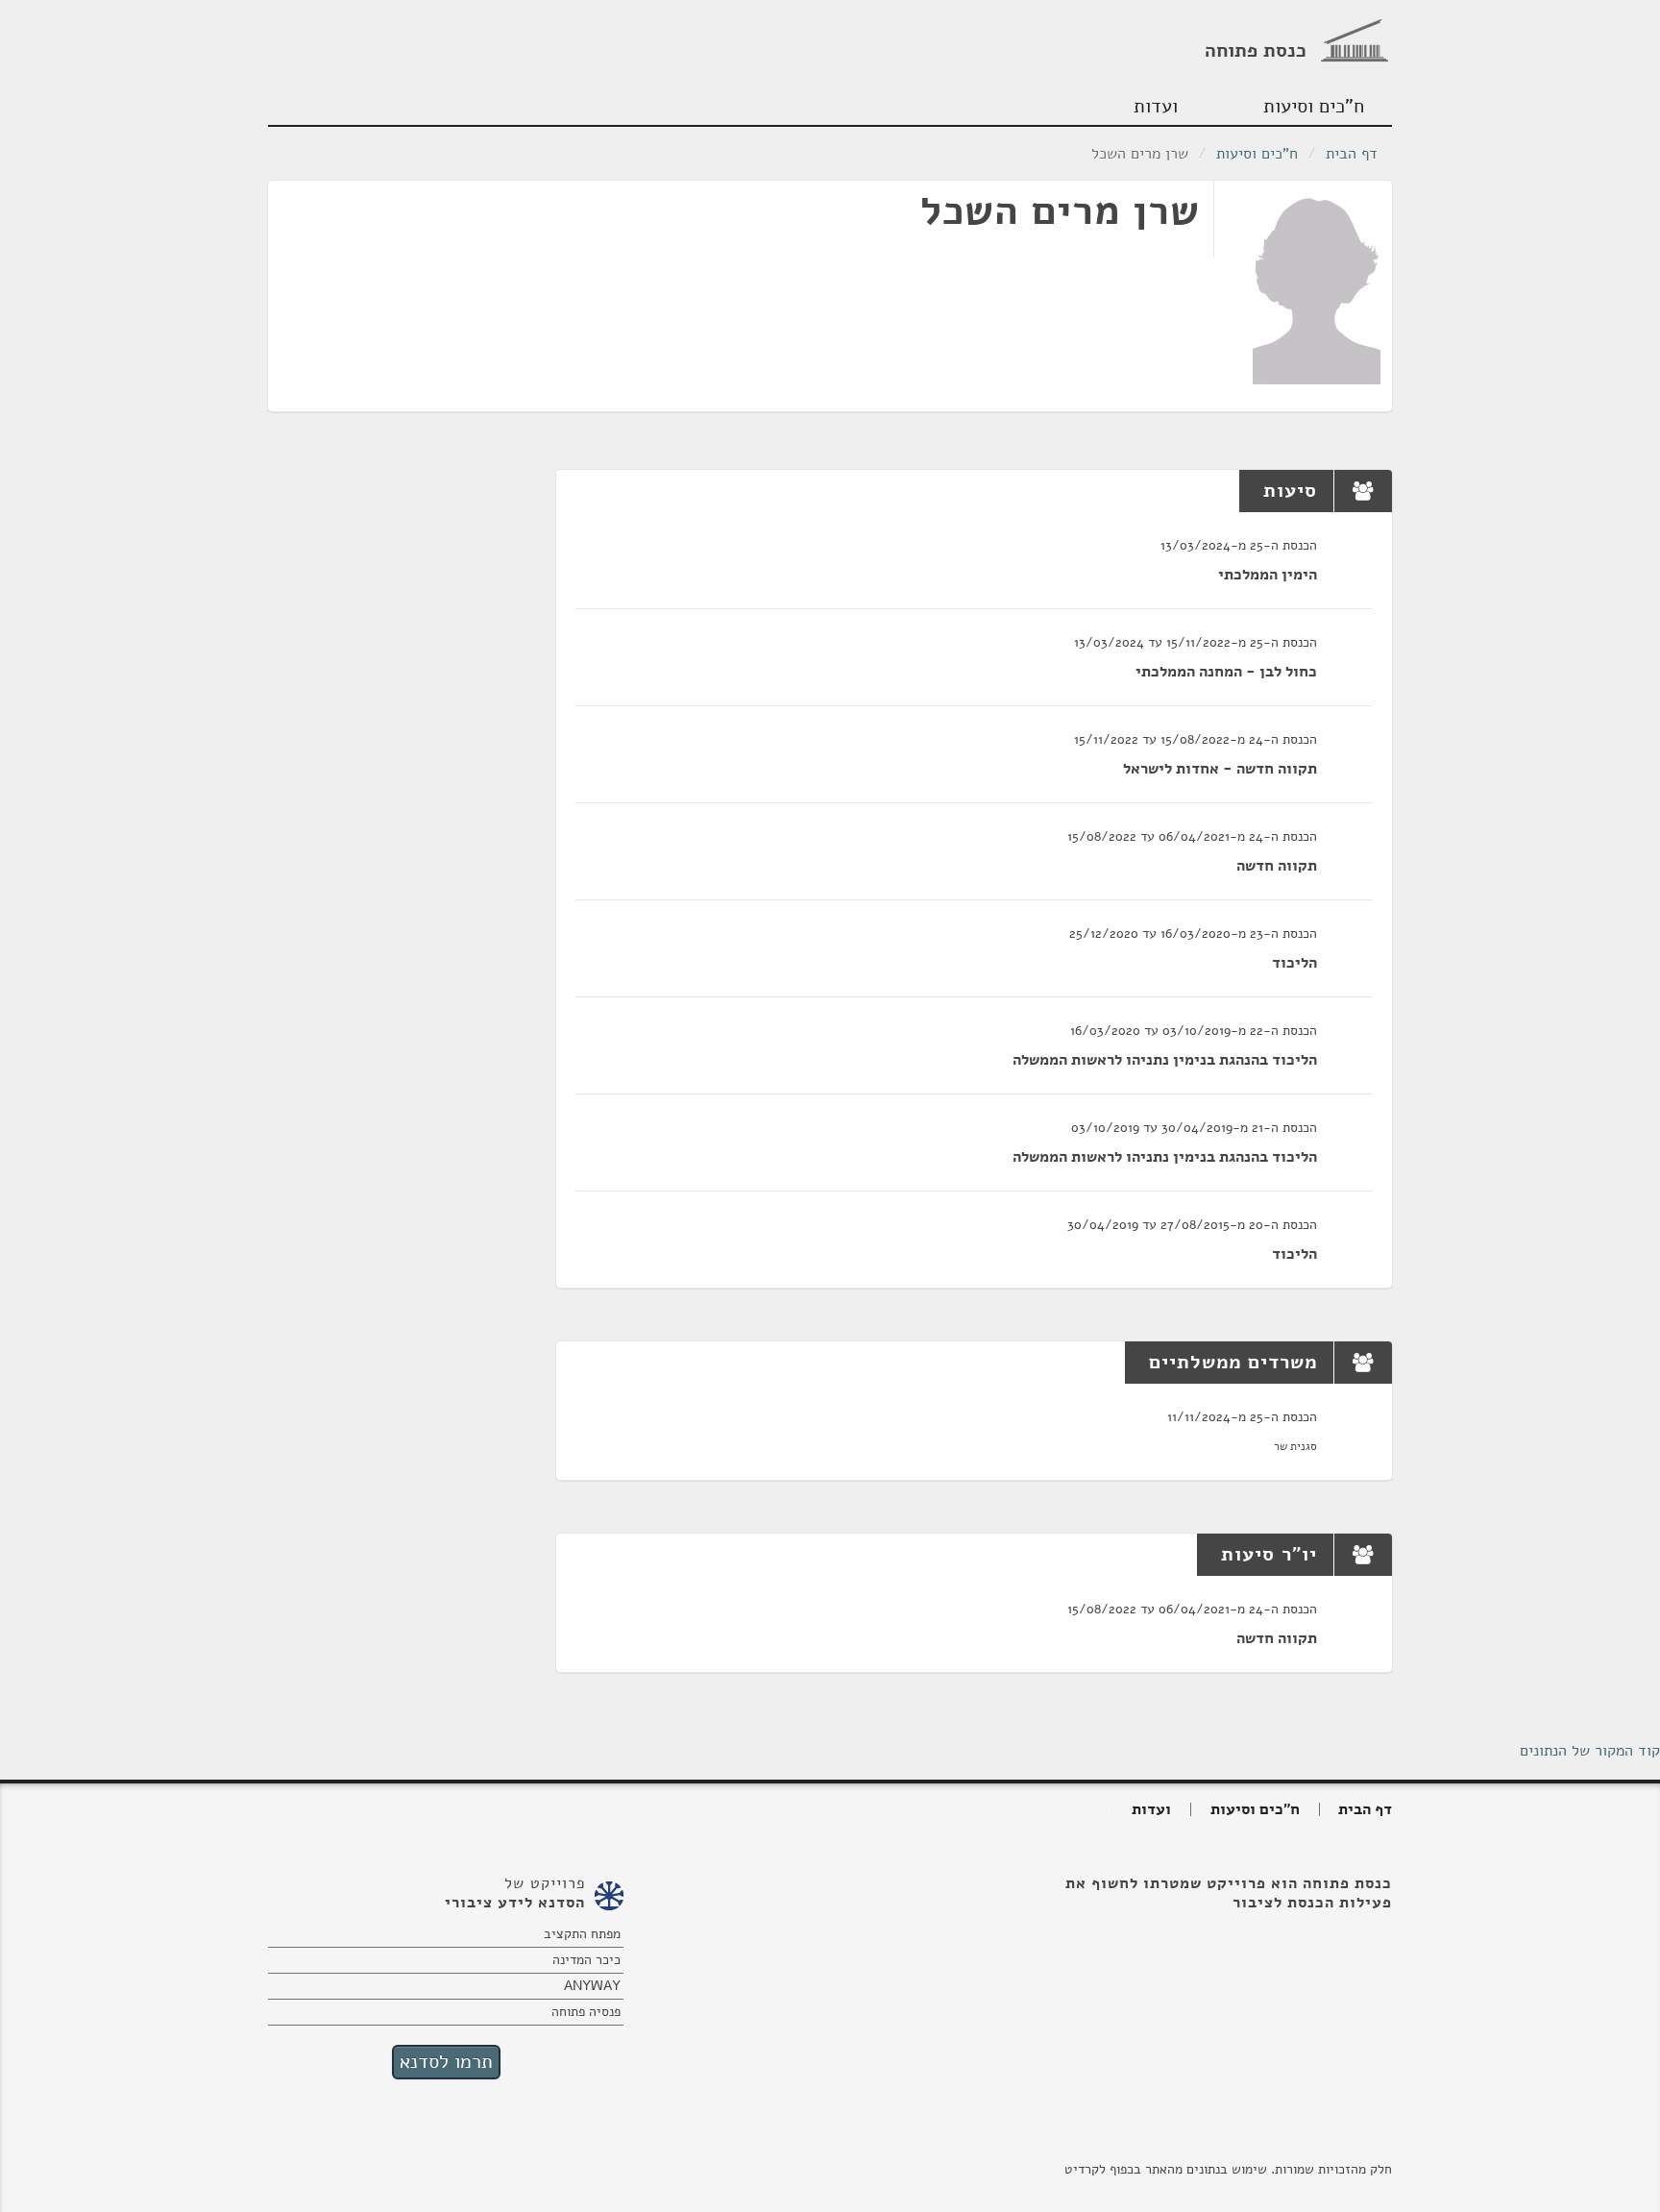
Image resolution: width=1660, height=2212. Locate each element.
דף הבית (1352, 154)
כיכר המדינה (586, 1960)
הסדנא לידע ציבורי (515, 1903)
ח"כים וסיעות (1314, 106)
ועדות (1156, 106)
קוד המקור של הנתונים (1590, 1751)
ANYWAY (592, 1986)
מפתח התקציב (582, 1934)
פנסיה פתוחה (586, 2012)
